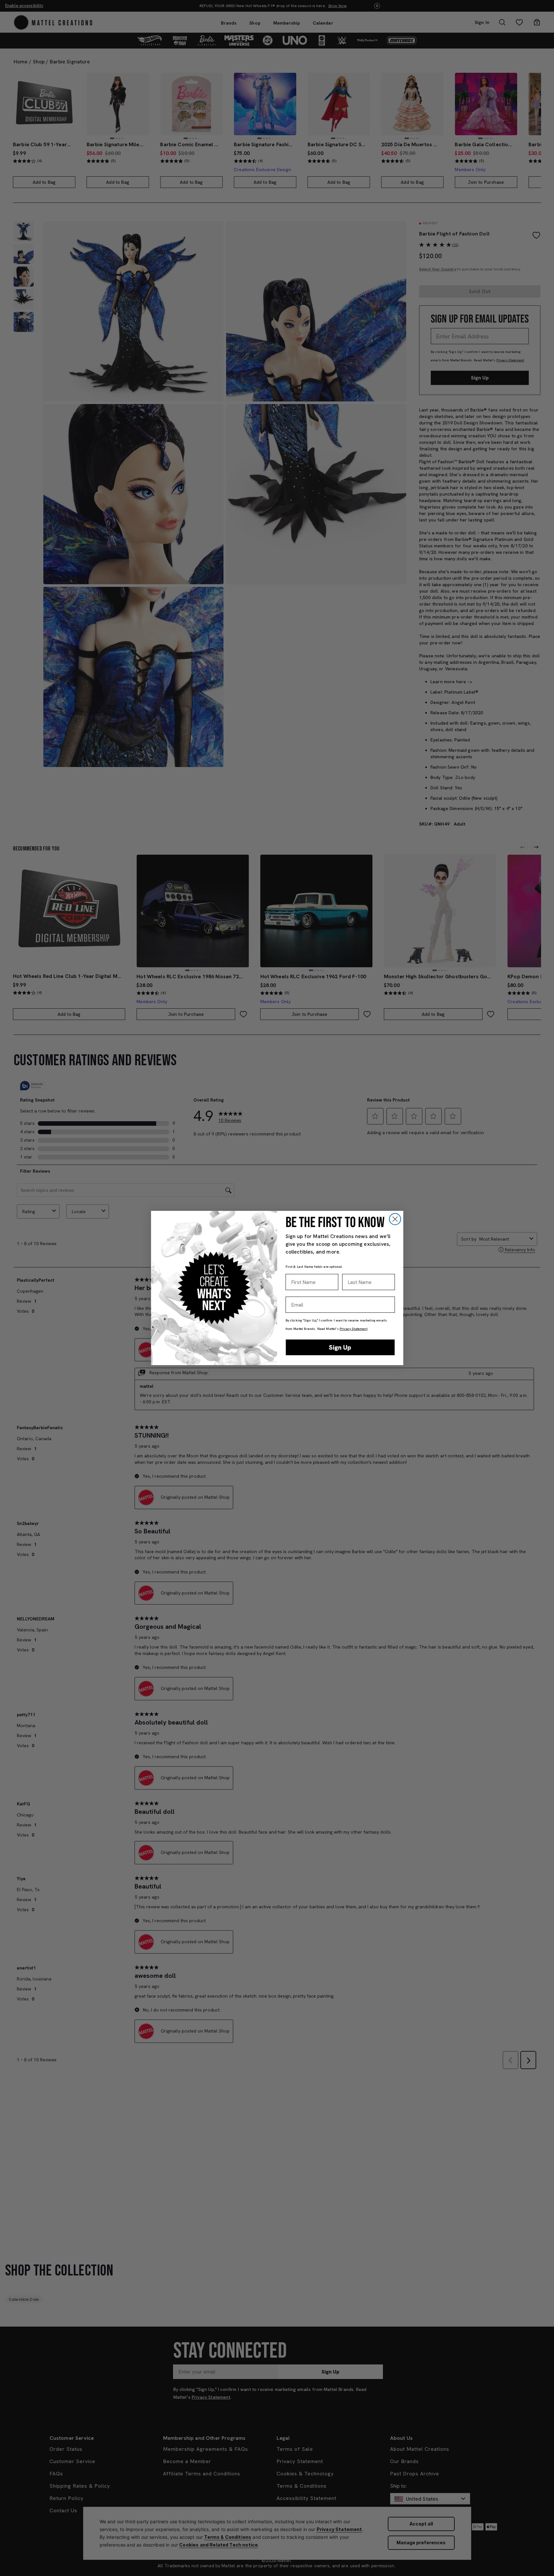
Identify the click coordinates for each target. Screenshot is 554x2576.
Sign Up (340, 1347)
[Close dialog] (395, 1219)
